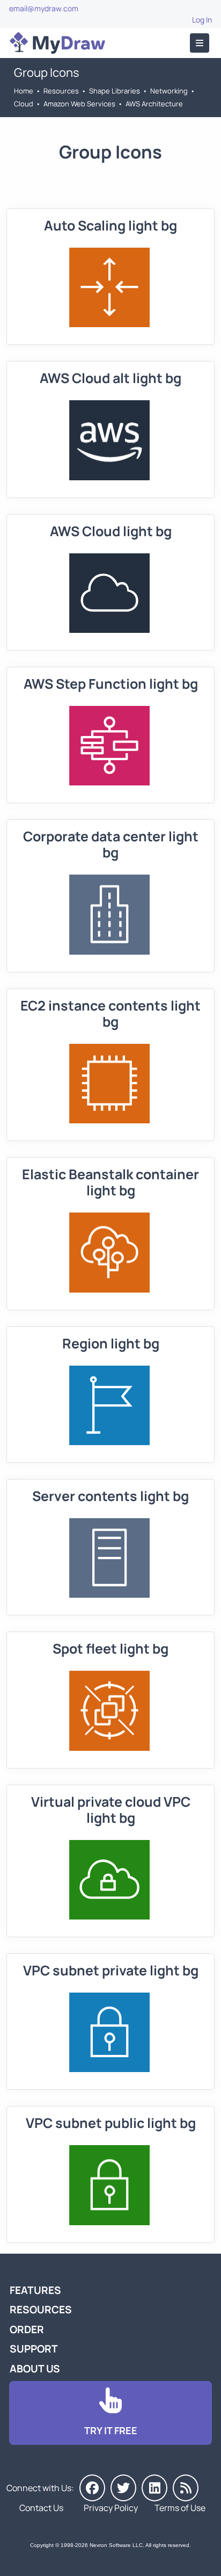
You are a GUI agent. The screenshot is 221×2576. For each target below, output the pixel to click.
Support (34, 2349)
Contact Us (41, 2508)
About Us (35, 2369)
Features (35, 2290)
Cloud (24, 104)
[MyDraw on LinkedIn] (154, 2488)
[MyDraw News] (186, 2488)
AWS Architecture (154, 104)
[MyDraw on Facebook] (92, 2488)
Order (27, 2329)
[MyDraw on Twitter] (123, 2488)
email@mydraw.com (44, 8)
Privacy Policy (111, 2508)
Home (24, 91)
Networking (169, 91)
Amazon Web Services (79, 104)
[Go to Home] (57, 43)
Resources (61, 91)
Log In (202, 20)
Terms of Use (180, 2508)
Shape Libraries (115, 91)
